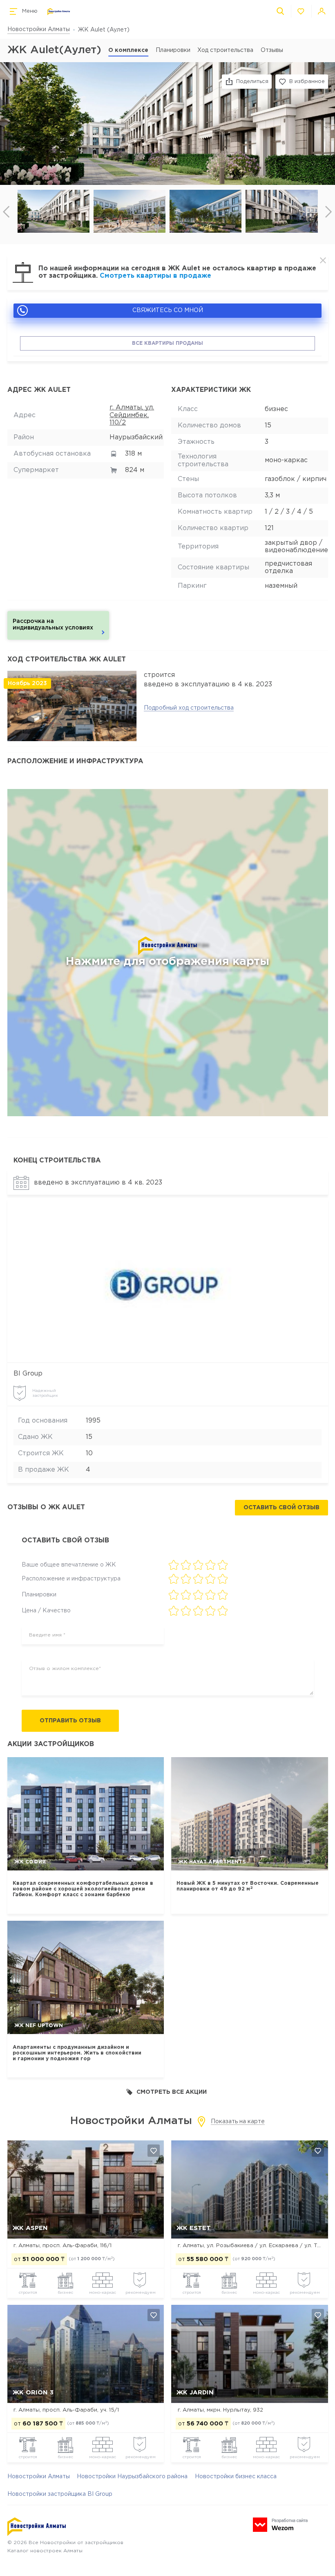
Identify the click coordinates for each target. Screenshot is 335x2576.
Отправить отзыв (70, 1721)
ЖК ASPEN (30, 2228)
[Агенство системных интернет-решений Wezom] (280, 2525)
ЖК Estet (194, 2228)
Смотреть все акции (172, 2092)
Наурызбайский (136, 437)
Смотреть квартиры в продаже (155, 276)
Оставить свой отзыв (281, 1508)
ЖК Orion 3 (33, 2393)
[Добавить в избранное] (154, 2151)
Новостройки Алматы (39, 29)
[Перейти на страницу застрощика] (167, 1281)
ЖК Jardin (195, 2393)
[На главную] (59, 12)
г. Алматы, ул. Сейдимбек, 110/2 (132, 415)
